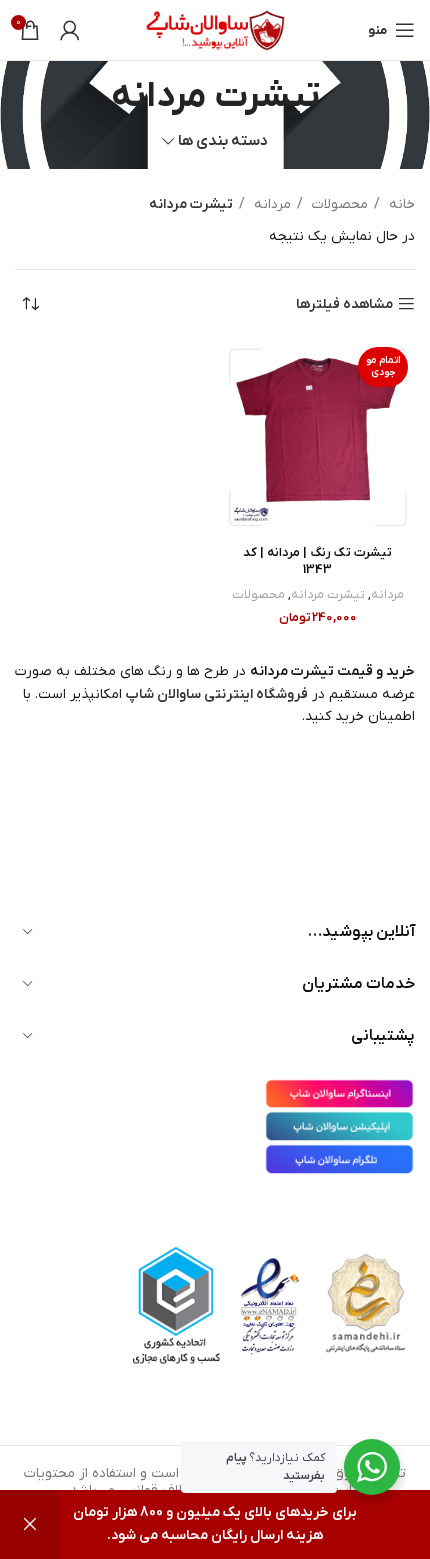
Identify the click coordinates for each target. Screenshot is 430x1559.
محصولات (338, 204)
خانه (400, 204)
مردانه (270, 204)
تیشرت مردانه (328, 595)
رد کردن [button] (30, 1524)
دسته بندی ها (223, 141)
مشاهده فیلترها (344, 304)
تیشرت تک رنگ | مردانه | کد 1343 (317, 562)
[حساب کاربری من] (70, 30)
